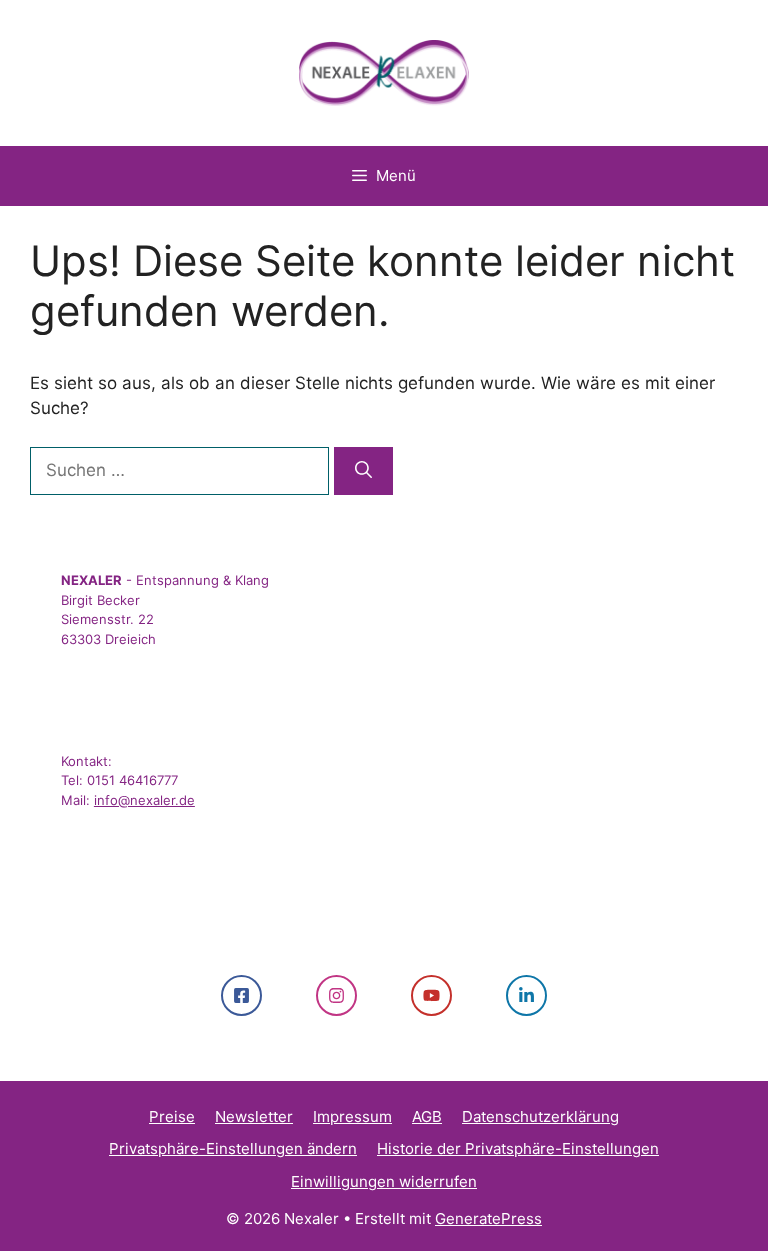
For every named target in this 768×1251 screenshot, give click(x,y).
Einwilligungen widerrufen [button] (384, 1181)
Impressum (352, 1116)
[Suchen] (363, 471)
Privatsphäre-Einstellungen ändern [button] (233, 1148)
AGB (427, 1116)
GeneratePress (488, 1218)
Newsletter (254, 1116)
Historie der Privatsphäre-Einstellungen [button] (518, 1148)
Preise (172, 1116)
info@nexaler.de (144, 800)
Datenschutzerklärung (540, 1116)
